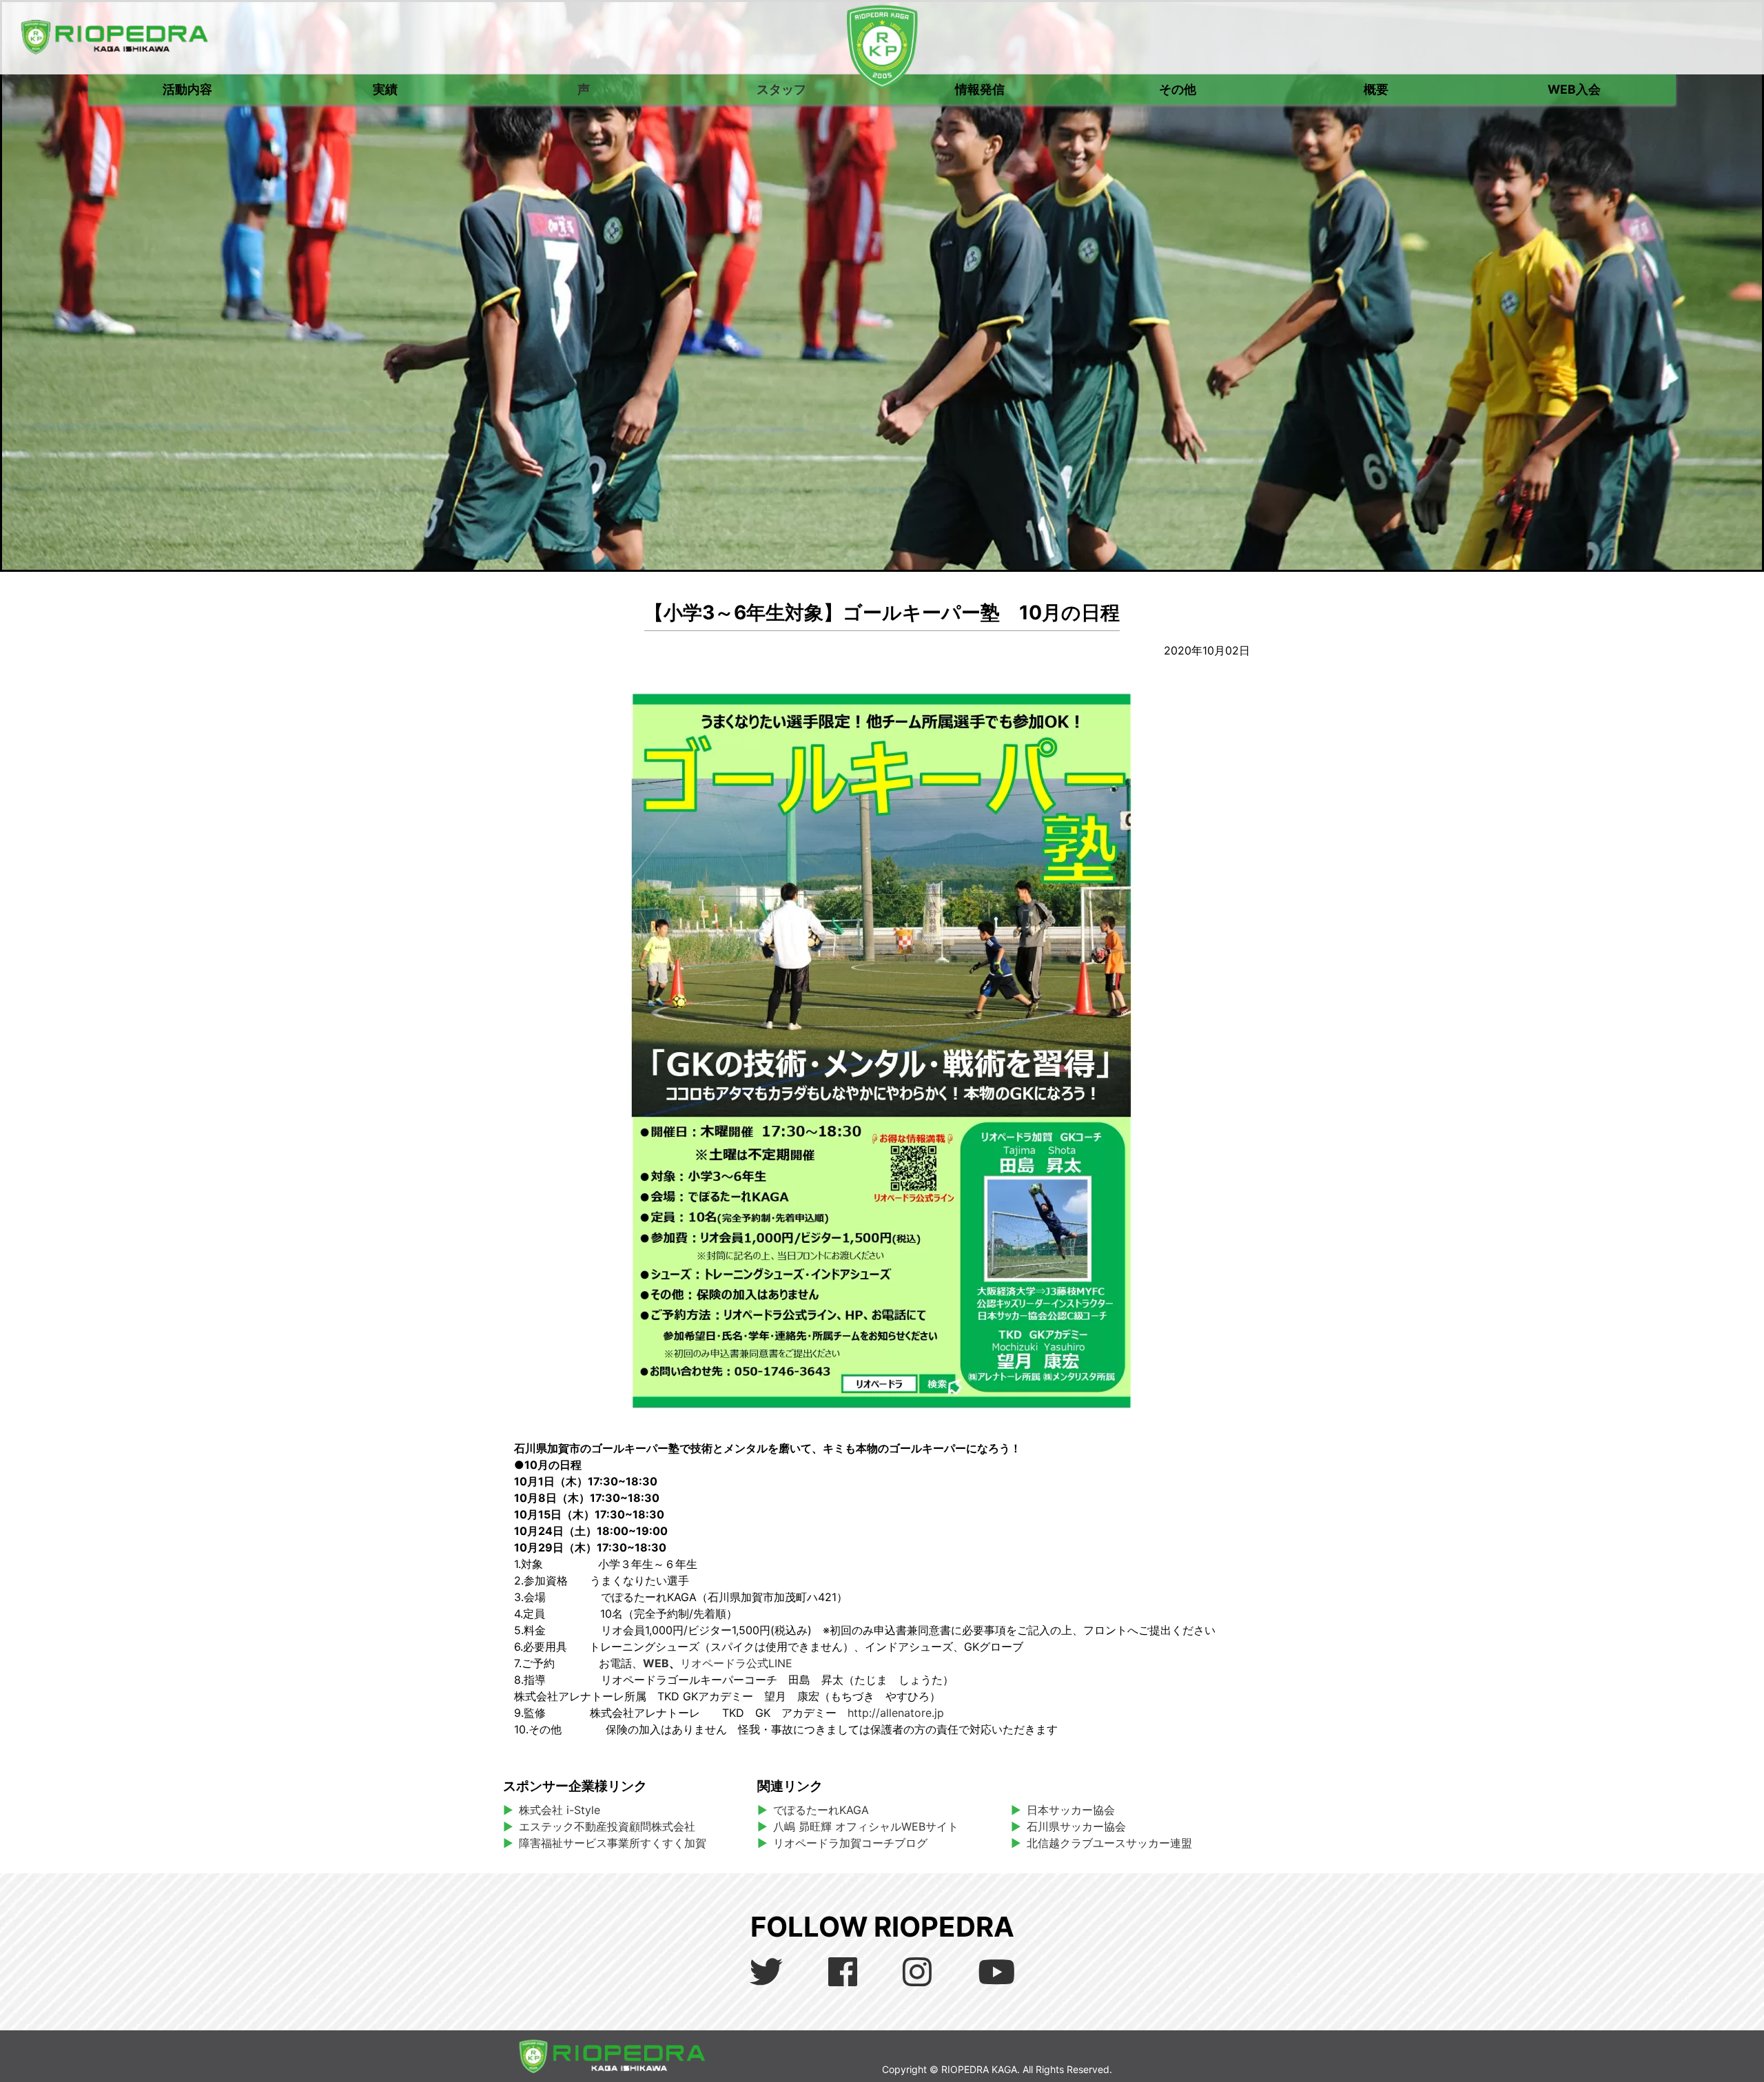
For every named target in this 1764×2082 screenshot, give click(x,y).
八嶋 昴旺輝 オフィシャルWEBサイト (871, 1826)
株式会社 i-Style (560, 1810)
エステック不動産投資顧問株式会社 (607, 1826)
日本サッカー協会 (1071, 1810)
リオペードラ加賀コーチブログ (850, 1843)
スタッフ (781, 89)
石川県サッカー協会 (1076, 1826)
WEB (656, 1663)
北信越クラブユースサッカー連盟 (1109, 1843)
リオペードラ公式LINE (736, 1663)
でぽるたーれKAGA (821, 1810)
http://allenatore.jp (896, 1713)
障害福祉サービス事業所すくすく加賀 (613, 1843)
